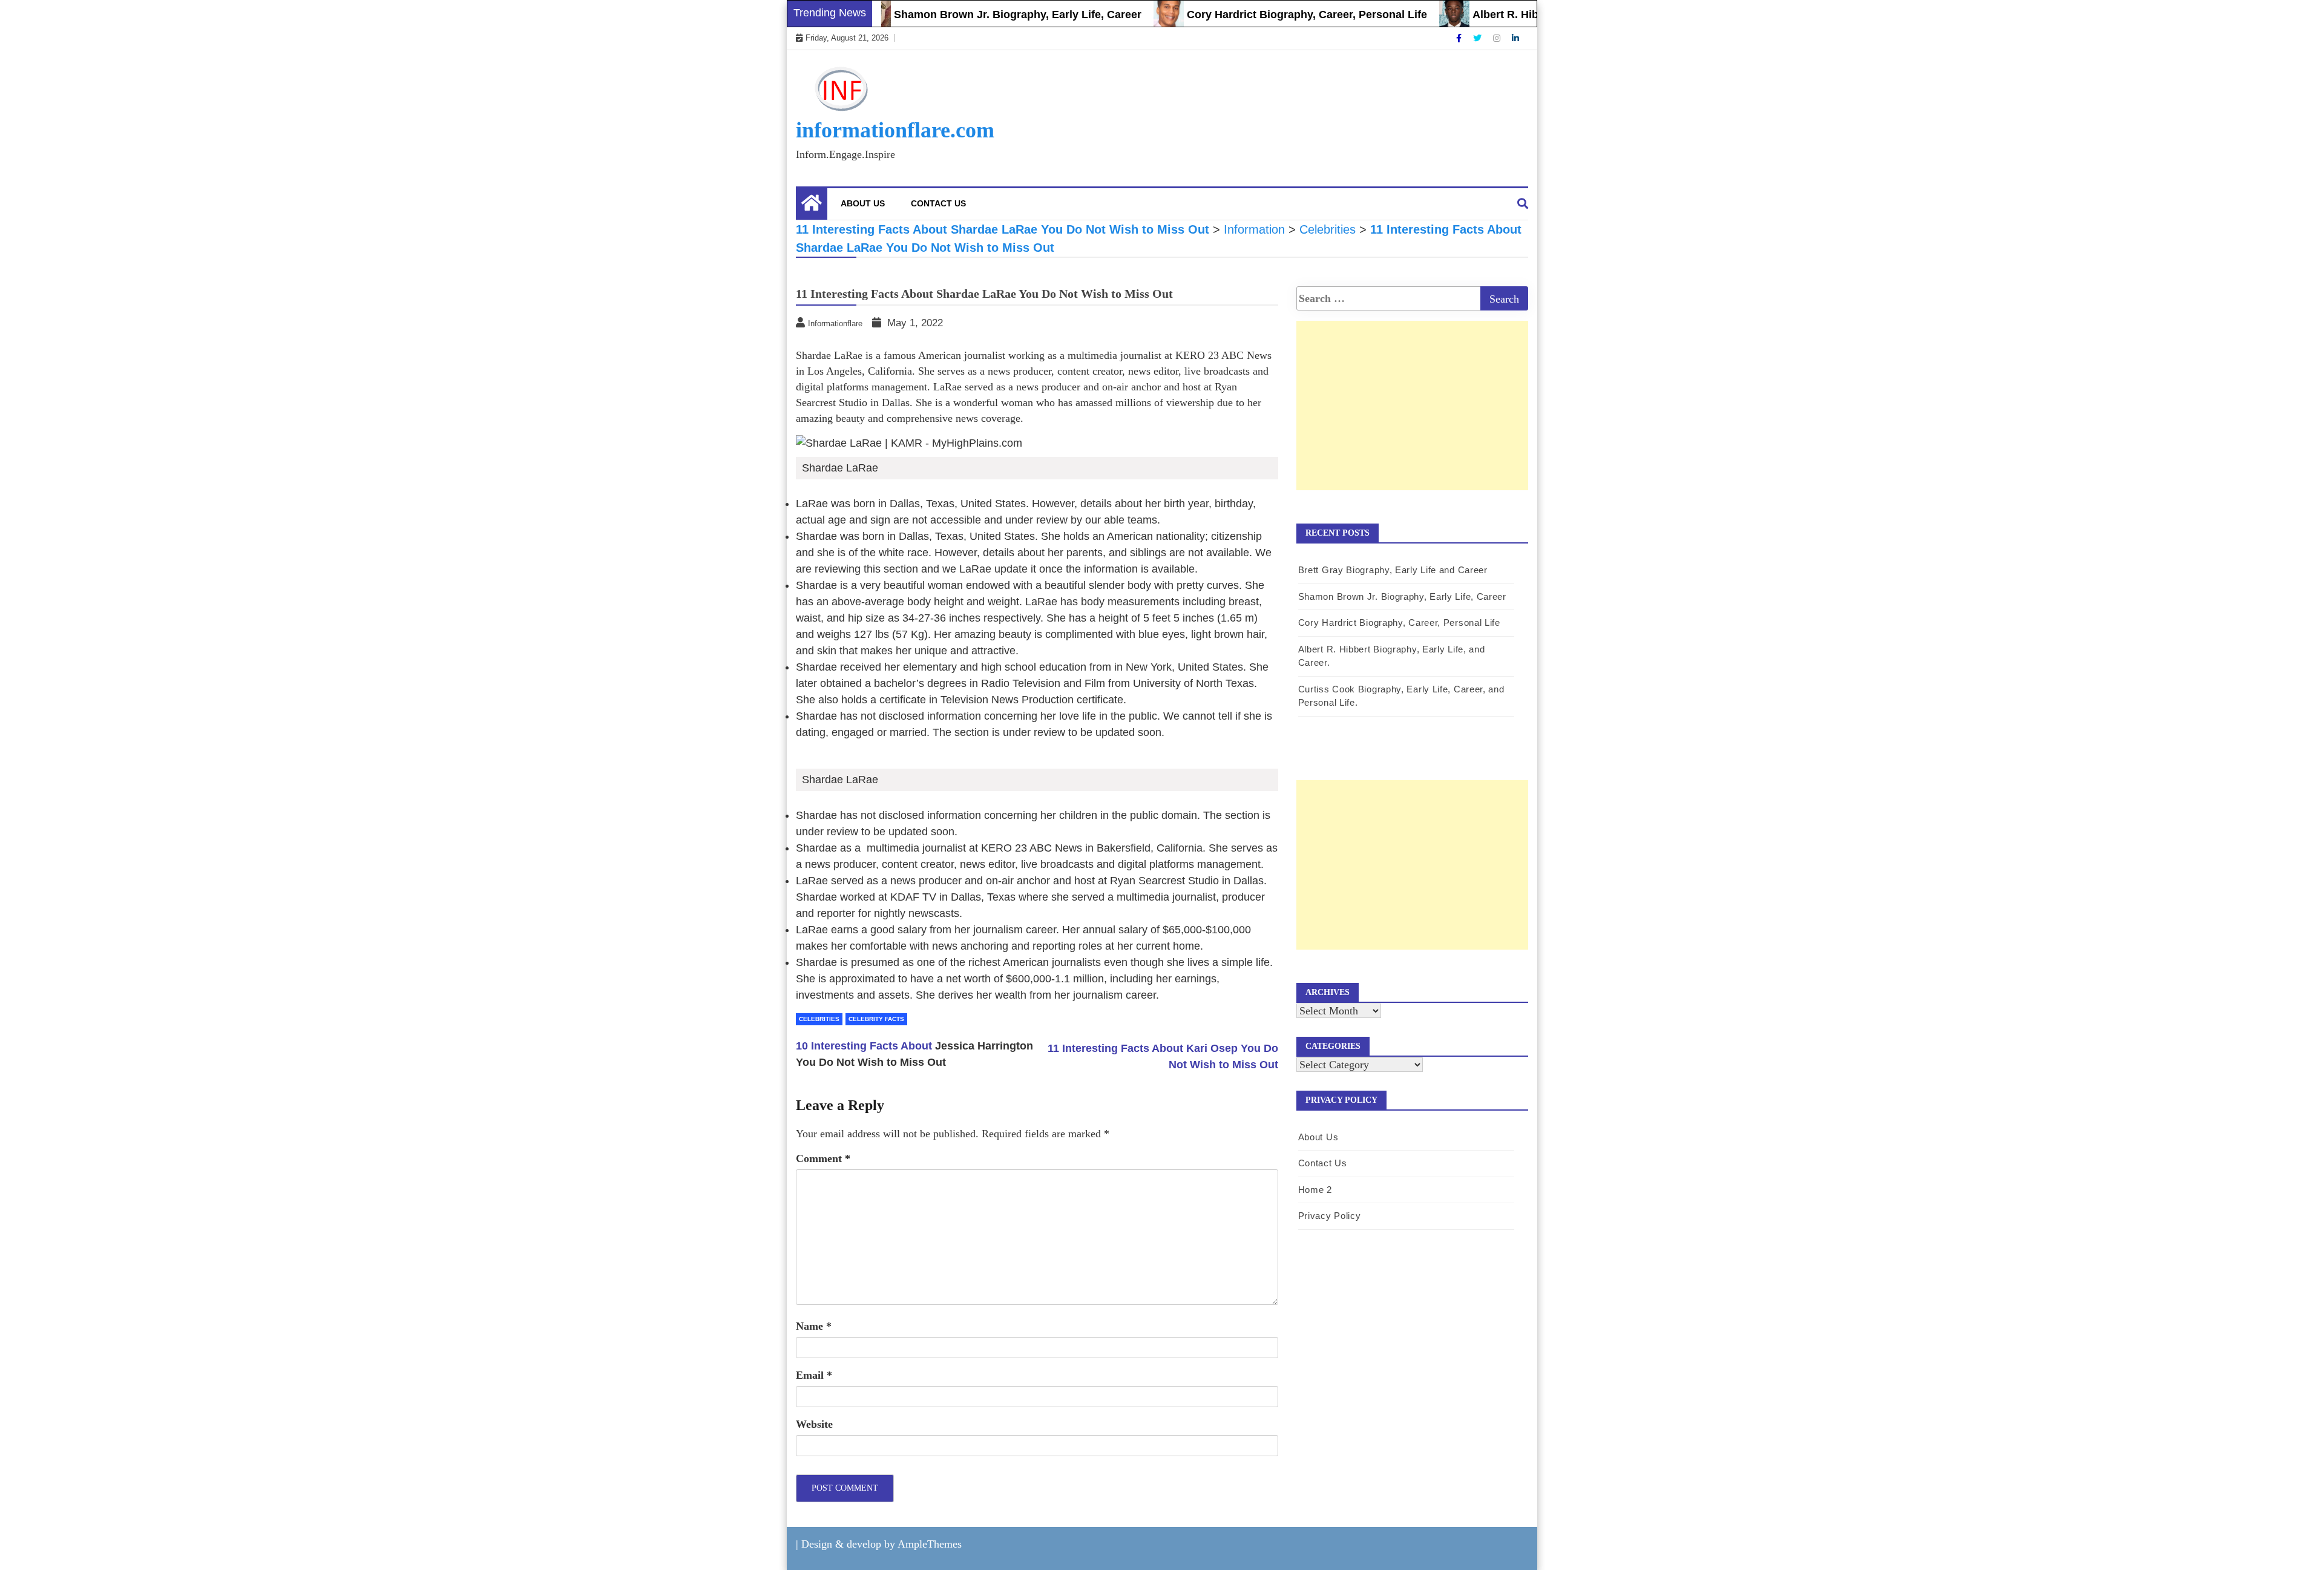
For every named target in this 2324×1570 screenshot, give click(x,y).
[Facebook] (1460, 38)
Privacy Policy (1330, 1216)
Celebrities (819, 1019)
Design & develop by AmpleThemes (881, 1544)
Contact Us (938, 203)
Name (814, 1326)
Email (814, 1375)
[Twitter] (1479, 38)
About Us (863, 203)
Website (814, 1424)
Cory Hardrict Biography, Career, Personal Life (1263, 15)
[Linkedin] (1515, 38)
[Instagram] (1498, 38)
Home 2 (1315, 1190)
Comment (823, 1158)
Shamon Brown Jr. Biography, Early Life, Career (973, 15)
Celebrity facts (876, 1019)
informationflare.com (895, 130)
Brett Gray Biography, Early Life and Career (1393, 570)
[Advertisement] (1412, 418)
